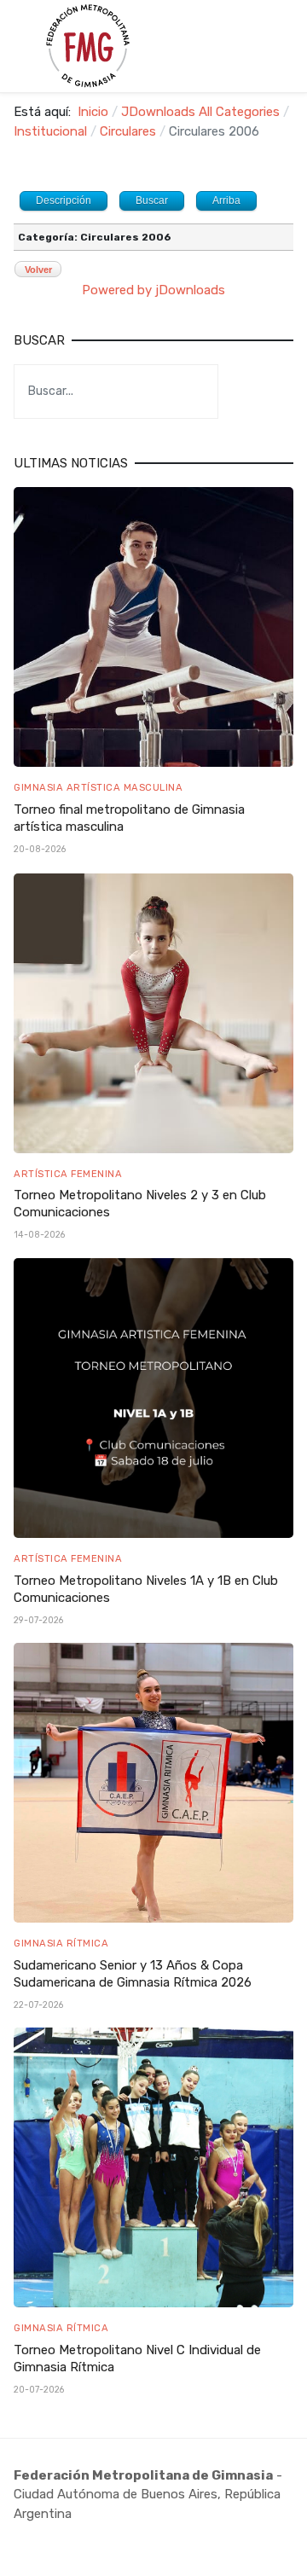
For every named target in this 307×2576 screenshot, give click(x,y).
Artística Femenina (68, 1174)
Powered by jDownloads (153, 290)
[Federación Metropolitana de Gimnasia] (87, 46)
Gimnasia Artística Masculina (98, 787)
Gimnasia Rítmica (61, 1943)
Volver (38, 270)
